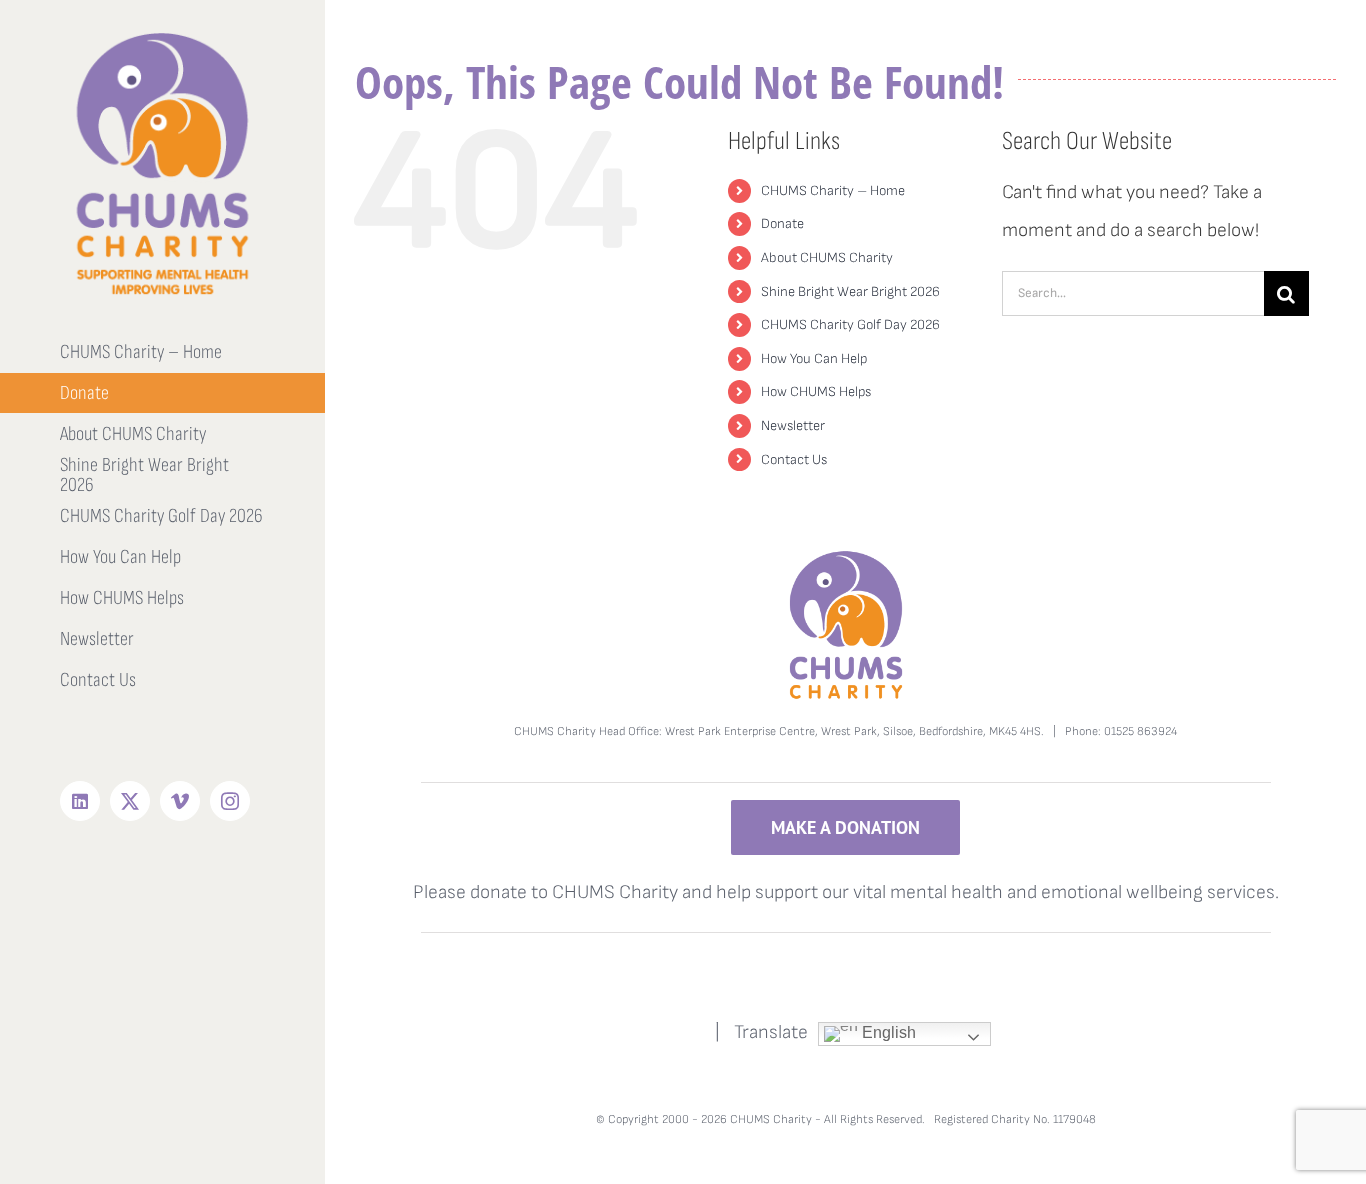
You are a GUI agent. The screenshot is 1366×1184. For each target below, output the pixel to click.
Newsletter (793, 425)
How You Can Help (814, 358)
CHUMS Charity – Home (833, 190)
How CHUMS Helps (816, 391)
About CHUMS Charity (827, 257)
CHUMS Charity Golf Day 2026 (850, 324)
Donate (782, 223)
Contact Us (794, 459)
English (887, 1032)
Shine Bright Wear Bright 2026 (850, 291)
